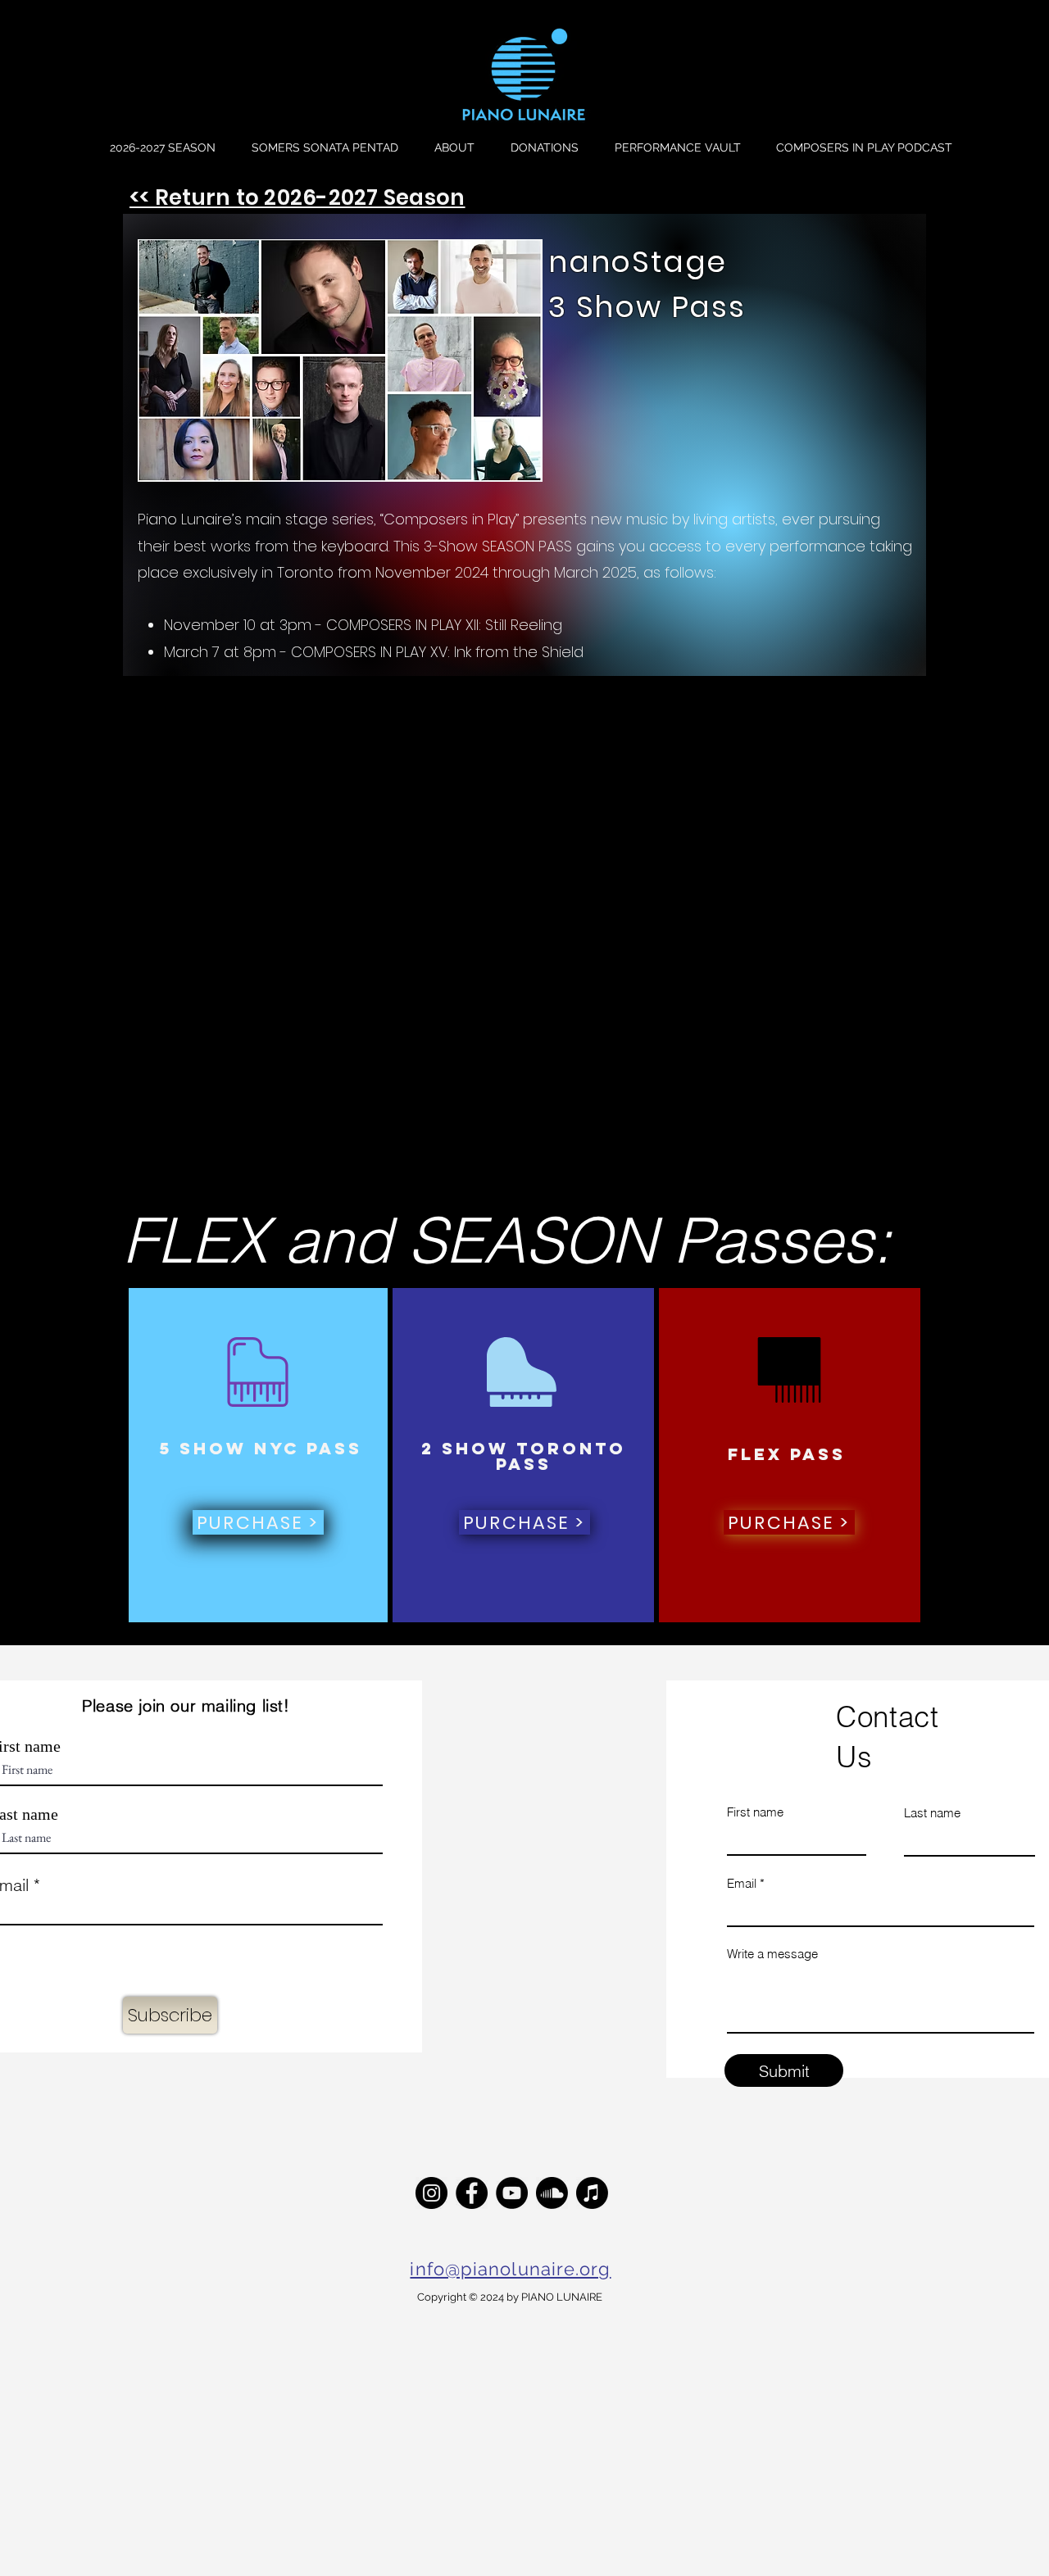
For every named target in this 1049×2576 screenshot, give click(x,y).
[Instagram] (431, 2193)
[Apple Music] (592, 2193)
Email (742, 1883)
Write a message (772, 1954)
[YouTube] (512, 2193)
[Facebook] (472, 2193)
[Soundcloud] (552, 2193)
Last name (932, 1813)
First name (755, 1812)
